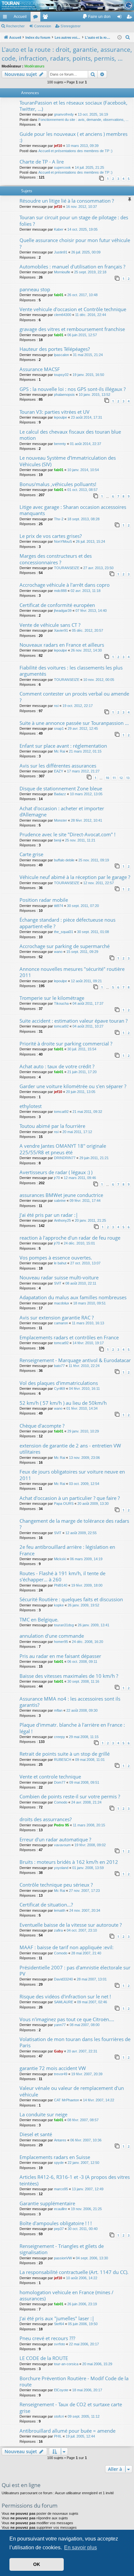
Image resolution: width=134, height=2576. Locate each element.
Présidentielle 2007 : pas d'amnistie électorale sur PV (75, 1971)
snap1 (59, 728)
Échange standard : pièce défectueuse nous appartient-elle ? (67, 923)
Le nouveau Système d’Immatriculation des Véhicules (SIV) (68, 461)
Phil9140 (61, 1585)
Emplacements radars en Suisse (55, 2157)
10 (107, 778)
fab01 (59, 295)
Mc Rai (60, 751)
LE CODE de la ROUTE (44, 2358)
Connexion (43, 26)
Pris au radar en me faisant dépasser (60, 1656)
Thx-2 (59, 519)
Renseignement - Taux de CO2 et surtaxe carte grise (71, 2407)
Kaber (59, 229)
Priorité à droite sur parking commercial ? (66, 1043)
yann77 (60, 2025)
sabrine (60, 1201)
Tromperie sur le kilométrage (52, 998)
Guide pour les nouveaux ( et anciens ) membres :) (74, 137)
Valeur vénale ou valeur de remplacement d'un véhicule (72, 2091)
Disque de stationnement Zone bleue (61, 788)
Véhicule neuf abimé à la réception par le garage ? (75, 877)
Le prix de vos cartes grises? (51, 536)
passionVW (63, 2258)
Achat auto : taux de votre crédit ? (57, 1066)
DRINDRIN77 (65, 1158)
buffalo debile (64, 860)
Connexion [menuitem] (121, 18)
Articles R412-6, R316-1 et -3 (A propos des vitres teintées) (75, 2180)
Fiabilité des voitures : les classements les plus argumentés (71, 671)
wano (58, 952)
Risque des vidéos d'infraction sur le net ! (65, 1996)
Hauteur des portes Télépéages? (55, 349)
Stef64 (59, 2324)
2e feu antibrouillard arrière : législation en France (67, 1550)
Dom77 (60, 1782)
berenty (60, 444)
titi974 (59, 906)
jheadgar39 (63, 611)
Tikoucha (61, 1003)
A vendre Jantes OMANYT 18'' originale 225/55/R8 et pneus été (63, 1149)
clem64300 (63, 315)
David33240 (63, 1979)
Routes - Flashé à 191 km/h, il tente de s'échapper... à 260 (62, 1576)
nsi (56, 706)
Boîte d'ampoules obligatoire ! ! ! (56, 2223)
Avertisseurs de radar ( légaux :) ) (56, 1172)
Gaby (59, 2051)
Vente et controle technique (50, 1777)
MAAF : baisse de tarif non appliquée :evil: (67, 1947)
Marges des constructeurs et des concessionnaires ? (56, 559)
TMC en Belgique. (39, 1619)
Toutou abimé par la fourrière (52, 1126)
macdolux (62, 1303)
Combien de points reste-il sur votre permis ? (70, 1796)
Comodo (61, 1802)
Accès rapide (6, 18)
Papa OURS (64, 1504)
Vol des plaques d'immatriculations (59, 1383)
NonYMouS (63, 541)
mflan (58, 1710)
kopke (59, 1605)
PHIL (58, 2436)
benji (58, 840)
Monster (60, 820)
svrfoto (60, 2344)
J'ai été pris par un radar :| (49, 1215)
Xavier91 (61, 630)
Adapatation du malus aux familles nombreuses (73, 1297)
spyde (59, 2163)
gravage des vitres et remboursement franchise (72, 329)
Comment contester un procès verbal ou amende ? (74, 697)
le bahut (60, 1263)
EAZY (59, 771)
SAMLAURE (64, 2002)
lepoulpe (60, 417)
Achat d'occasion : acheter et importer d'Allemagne (62, 811)
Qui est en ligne (21, 2485)
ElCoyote (61, 2390)
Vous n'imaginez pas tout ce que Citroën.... (67, 2019)
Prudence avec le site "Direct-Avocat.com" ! (67, 834)
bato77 (59, 1366)
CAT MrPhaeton (67, 2100)
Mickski (60, 1559)
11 (114, 778)
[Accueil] (67, 5)
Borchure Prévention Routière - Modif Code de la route (74, 2381)
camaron (61, 1323)
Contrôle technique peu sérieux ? (56, 1885)
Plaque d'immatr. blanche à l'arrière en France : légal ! (72, 1728)
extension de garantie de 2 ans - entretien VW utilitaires (70, 1449)
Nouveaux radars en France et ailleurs (62, 645)
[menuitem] (96, 17)
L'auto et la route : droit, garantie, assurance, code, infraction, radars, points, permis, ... (67, 54)
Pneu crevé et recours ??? (47, 2338)
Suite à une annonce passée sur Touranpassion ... (74, 723)
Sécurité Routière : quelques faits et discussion (71, 1599)
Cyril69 (60, 1389)
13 (128, 778)
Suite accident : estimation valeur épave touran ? (74, 1021)
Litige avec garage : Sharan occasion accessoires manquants (73, 510)
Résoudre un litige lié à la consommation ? (67, 201)
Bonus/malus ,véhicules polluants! (58, 484)
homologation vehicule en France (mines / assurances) (67, 2295)
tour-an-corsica (66, 2364)
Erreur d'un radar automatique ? (55, 1839)
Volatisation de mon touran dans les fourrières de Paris (75, 2042)
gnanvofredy (64, 114)
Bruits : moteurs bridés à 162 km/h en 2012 (69, 1862)
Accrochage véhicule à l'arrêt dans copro (65, 585)
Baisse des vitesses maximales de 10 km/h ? (69, 1676)
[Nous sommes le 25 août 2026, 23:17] (120, 38)
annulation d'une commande (52, 1636)
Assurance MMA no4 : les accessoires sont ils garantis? (70, 1702)
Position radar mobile (44, 900)
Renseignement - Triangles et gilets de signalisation (62, 2249)
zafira (58, 1930)
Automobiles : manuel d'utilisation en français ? (72, 266)
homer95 (61, 1642)
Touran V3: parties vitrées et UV (54, 412)
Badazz (60, 794)
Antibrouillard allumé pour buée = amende (67, 2431)
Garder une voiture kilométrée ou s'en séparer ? (73, 1086)
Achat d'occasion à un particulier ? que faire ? (70, 1498)
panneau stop (35, 289)
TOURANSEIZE (67, 568)
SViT (58, 1283)
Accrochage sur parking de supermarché (65, 946)
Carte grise (31, 854)
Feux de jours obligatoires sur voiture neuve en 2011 (72, 1475)
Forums (37, 18)
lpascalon (61, 355)
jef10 (58, 146)
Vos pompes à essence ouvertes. (56, 1258)
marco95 (61, 2189)
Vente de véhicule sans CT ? (50, 625)
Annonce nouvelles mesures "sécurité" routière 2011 (72, 972)
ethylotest (31, 1106)
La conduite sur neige (43, 2114)
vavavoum (62, 1845)
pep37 (59, 2229)
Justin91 (61, 252)
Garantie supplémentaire (47, 2203)
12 (121, 778)
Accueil (20, 17)
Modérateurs (34, 66)
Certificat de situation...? (46, 1905)
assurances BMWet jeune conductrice (61, 1195)
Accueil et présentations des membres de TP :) (75, 151)
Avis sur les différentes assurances (58, 766)
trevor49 (61, 2074)
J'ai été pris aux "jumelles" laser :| (57, 2318)
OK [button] (37, 2564)
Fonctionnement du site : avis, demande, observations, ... (83, 120)
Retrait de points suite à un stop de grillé (65, 1754)
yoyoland (61, 1868)
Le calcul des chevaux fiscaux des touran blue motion (70, 435)
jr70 (57, 1178)
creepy (60, 1737)
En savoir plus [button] (80, 2547)
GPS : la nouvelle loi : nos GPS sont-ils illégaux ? (73, 389)
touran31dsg (64, 1625)
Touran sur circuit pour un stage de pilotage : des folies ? (74, 220)
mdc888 (60, 591)
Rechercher (15, 26)
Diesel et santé (36, 2134)
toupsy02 (61, 375)
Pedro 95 (61, 1825)
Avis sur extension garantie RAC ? (57, 1317)
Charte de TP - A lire (42, 162)
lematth (60, 1910)
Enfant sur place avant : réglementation (63, 746)
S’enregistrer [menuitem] (130, 18)
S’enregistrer (71, 26)
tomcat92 (61, 1026)
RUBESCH (63, 1760)
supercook (62, 167)
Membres (47, 18)
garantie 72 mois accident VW (53, 2068)
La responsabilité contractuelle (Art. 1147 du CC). (74, 2272)
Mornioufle (62, 272)
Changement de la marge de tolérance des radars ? (74, 1524)
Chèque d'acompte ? (42, 1426)
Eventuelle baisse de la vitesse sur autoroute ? (71, 1925)
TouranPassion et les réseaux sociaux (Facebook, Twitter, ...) (74, 106)
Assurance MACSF (40, 369)
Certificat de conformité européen (57, 605)
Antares (60, 2140)
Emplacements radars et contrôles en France (69, 1337)
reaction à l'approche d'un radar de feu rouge (70, 1238)
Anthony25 (62, 1220)
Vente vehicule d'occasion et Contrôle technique (73, 309)
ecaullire (60, 2209)
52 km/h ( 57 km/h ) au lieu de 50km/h (63, 1403)
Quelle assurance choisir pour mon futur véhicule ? (75, 243)
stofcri (59, 2416)
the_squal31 (64, 932)
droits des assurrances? (46, 1819)
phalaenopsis (64, 395)
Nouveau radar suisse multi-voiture (59, 1277)
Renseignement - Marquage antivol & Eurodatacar (75, 1360)
